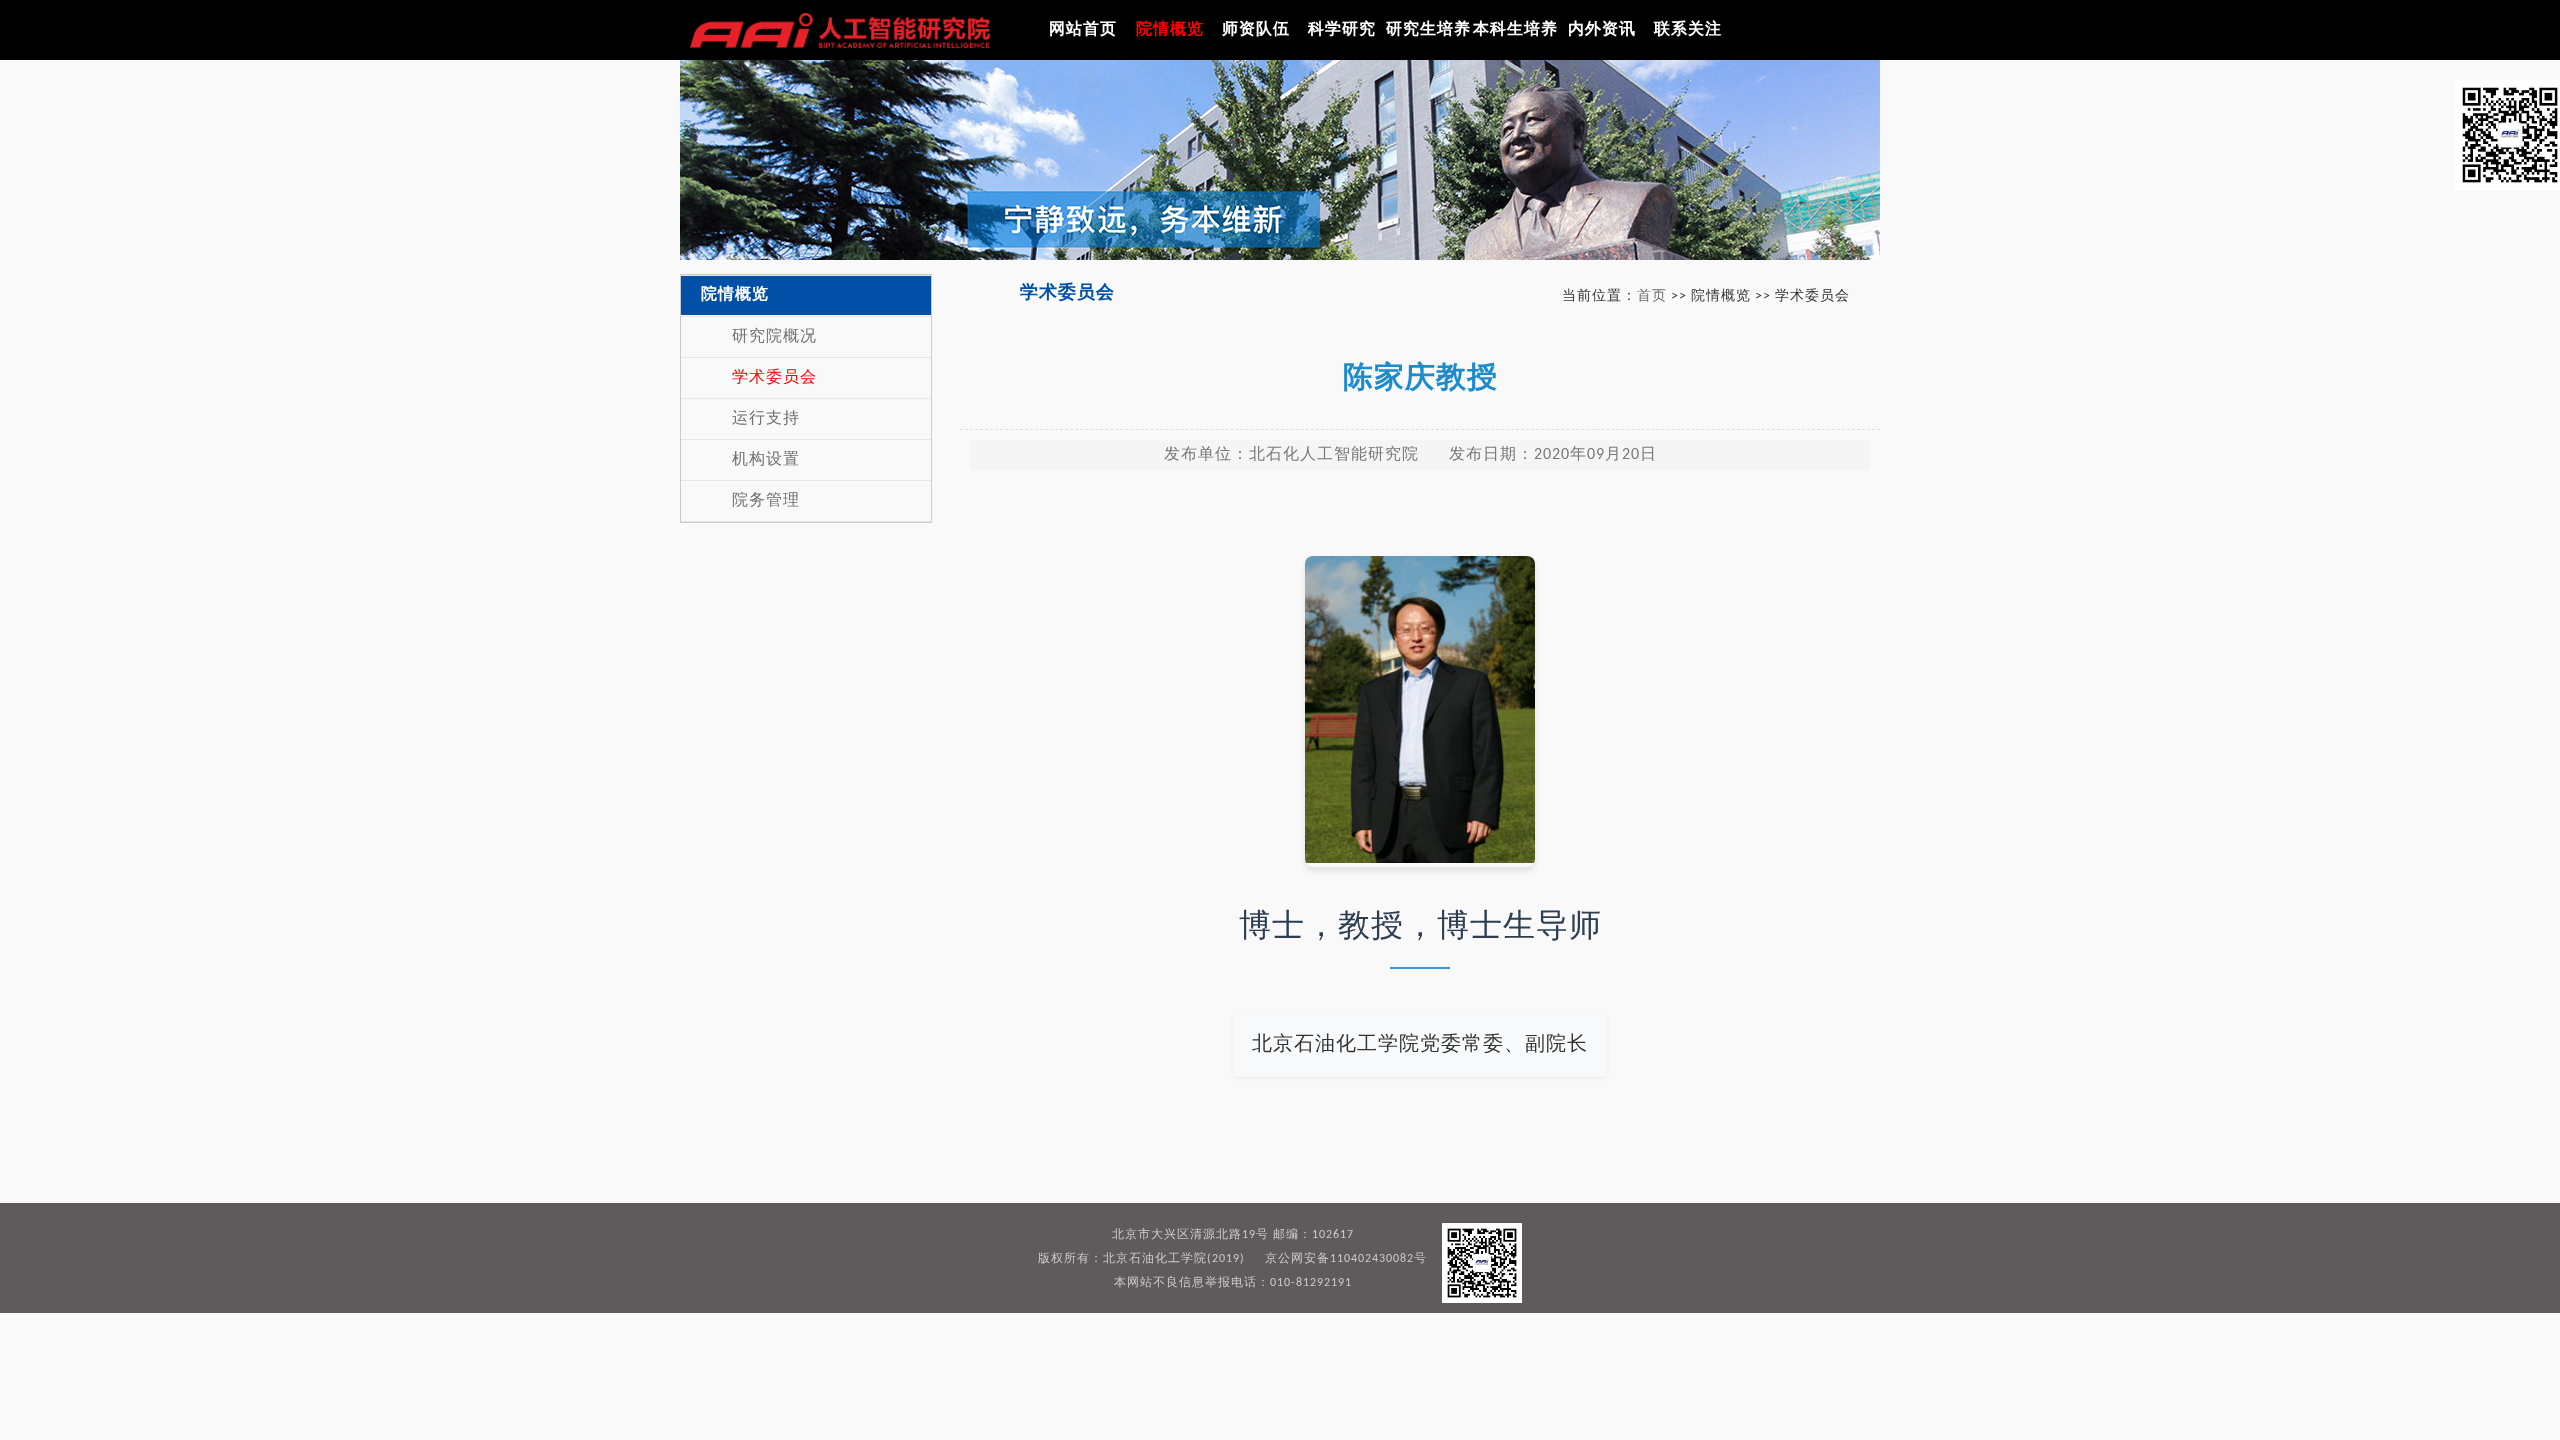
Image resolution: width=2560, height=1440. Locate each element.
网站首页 (1083, 30)
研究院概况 (774, 337)
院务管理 (766, 501)
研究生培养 (1428, 30)
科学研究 (1342, 30)
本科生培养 (1515, 30)
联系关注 (1688, 30)
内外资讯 (1602, 30)
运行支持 (766, 419)
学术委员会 (774, 378)
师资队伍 (1256, 30)
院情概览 (1170, 30)
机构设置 (766, 460)
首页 (1652, 296)
